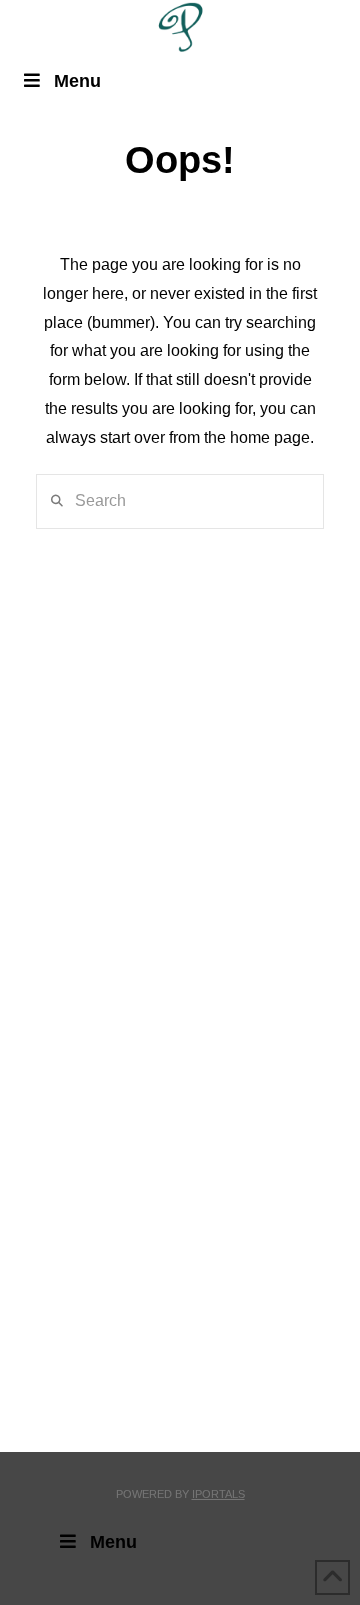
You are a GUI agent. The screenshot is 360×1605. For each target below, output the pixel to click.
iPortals (218, 1494)
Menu (77, 81)
